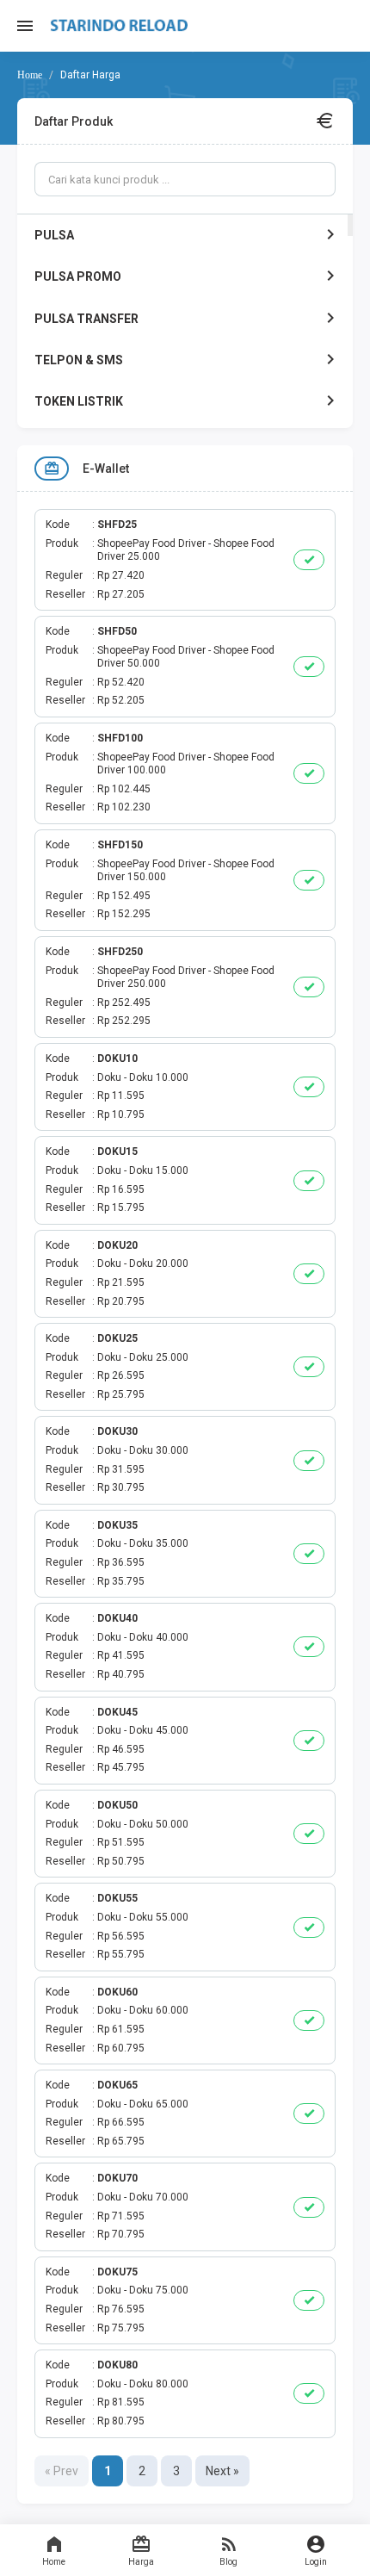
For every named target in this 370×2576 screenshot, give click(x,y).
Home (54, 2562)
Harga (141, 2562)
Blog (228, 2562)
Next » (222, 2471)
